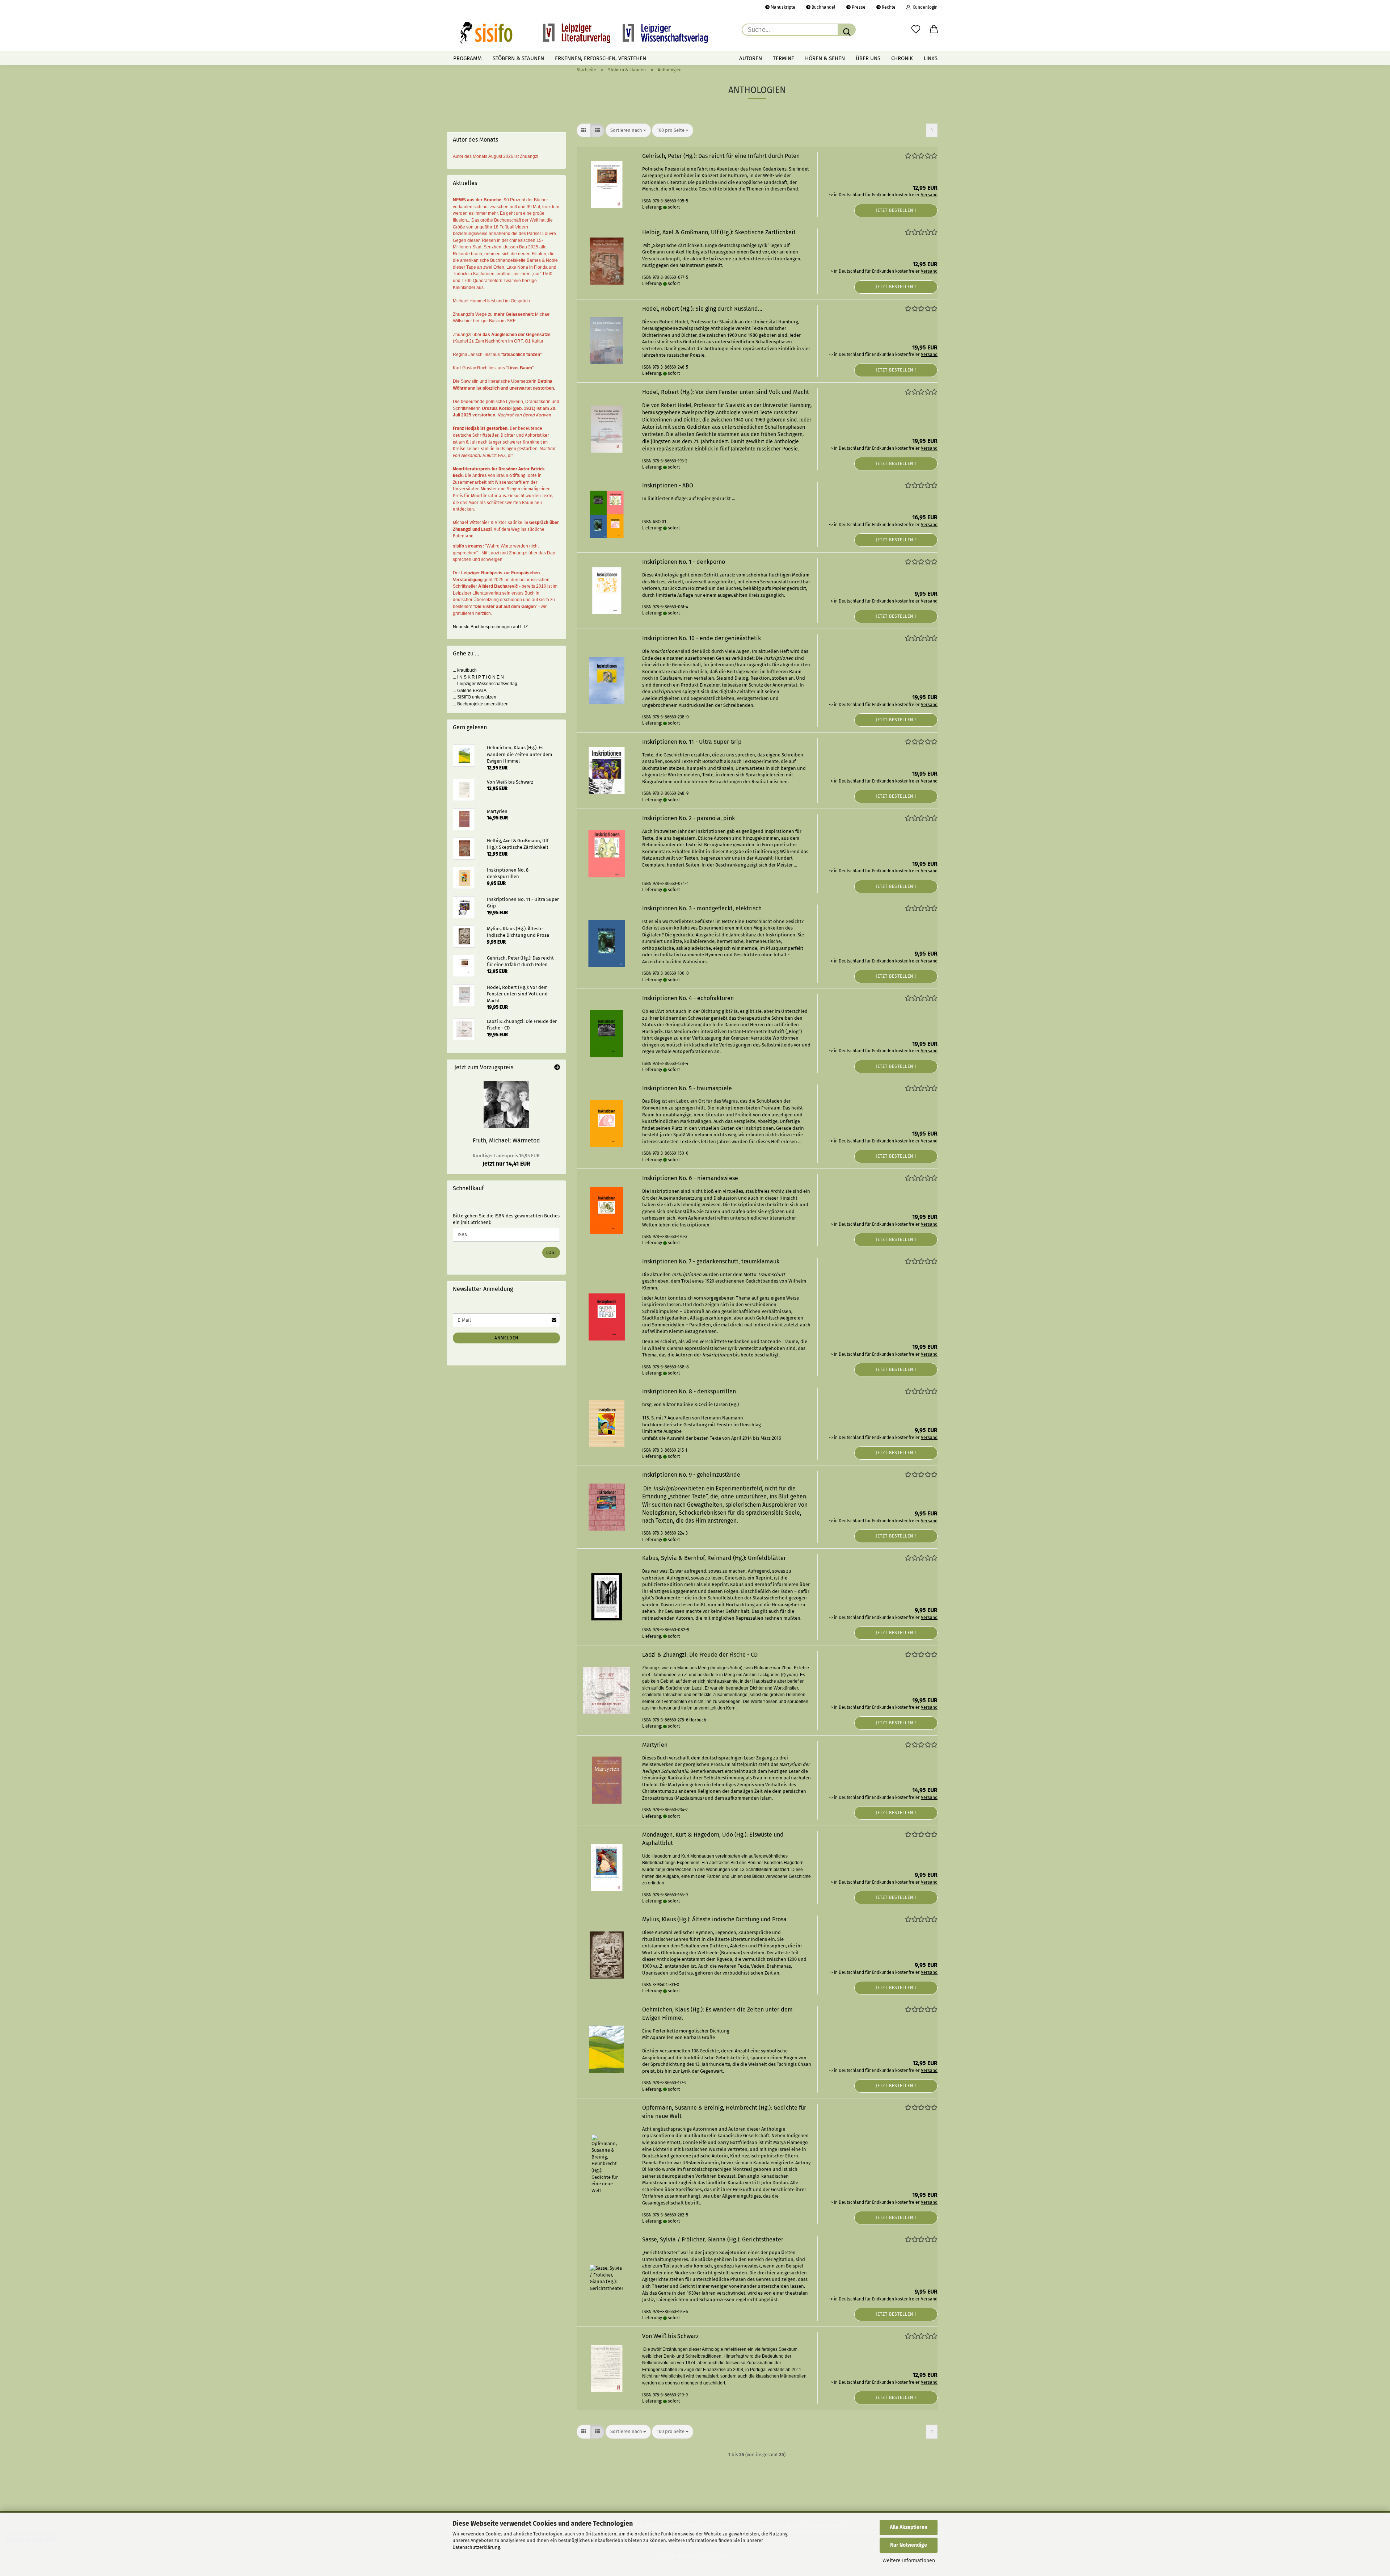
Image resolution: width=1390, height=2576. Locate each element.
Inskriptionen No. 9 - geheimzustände (691, 1475)
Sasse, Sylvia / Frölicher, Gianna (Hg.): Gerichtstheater (713, 2239)
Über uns (868, 58)
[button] (934, 30)
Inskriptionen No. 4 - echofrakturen (688, 998)
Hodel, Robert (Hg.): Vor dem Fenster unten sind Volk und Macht (726, 392)
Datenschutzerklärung (476, 2547)
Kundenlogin (924, 7)
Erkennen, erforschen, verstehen (601, 58)
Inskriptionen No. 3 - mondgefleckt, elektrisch (702, 908)
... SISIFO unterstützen (475, 697)
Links (931, 58)
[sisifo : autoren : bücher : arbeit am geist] (584, 33)
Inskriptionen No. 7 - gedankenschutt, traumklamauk (711, 1261)
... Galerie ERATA (470, 691)
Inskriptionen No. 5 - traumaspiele (687, 1088)
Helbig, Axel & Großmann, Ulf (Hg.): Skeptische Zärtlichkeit (719, 232)
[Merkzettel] (916, 30)
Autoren (751, 58)
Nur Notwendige (909, 2545)
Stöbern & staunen (518, 58)
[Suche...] (847, 30)
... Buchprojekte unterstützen (481, 704)
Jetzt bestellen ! (896, 210)
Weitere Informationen (909, 2561)
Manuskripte (782, 7)
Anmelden (506, 1338)
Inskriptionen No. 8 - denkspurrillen (689, 1391)
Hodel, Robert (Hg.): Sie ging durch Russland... (702, 309)
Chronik (902, 58)
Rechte (888, 7)
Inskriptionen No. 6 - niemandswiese (690, 1178)
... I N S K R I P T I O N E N (478, 677)
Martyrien (655, 1745)
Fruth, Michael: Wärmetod (506, 1140)
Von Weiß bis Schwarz (670, 2336)
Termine (784, 58)
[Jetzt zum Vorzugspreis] (557, 1068)
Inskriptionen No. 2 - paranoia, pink (688, 818)
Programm (467, 58)
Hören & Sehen (825, 58)
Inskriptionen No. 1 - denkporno (684, 562)
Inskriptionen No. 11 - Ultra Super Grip (692, 742)
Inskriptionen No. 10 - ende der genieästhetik (702, 638)
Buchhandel (823, 7)
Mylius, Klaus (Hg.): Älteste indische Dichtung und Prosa (714, 1919)
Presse (858, 7)
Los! (551, 1253)
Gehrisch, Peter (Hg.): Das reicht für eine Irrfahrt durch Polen (721, 156)
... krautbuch (465, 670)
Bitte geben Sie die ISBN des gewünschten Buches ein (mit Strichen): (506, 1219)
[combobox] (628, 131)
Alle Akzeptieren (909, 2527)
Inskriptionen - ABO (668, 485)
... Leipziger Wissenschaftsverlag (485, 684)
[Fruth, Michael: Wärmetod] (506, 1104)
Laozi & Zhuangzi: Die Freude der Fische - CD (700, 1655)
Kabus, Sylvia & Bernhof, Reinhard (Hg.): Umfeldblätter (714, 1558)
